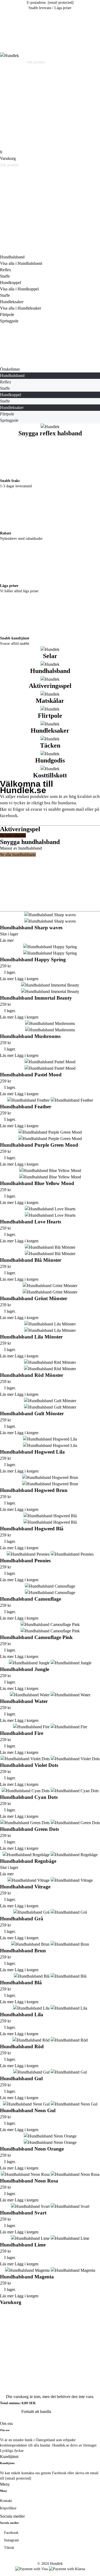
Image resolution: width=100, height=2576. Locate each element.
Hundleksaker (12, 302)
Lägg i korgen (27, 979)
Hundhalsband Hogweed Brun (34, 1490)
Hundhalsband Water (24, 1701)
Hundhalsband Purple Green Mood (39, 1145)
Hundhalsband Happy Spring (33, 960)
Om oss (6, 2423)
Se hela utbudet (13, 835)
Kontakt (6, 2501)
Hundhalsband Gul (21, 2078)
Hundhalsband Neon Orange (32, 2149)
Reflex (6, 270)
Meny (5, 2484)
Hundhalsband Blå (21, 1983)
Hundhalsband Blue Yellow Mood (37, 1183)
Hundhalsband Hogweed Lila (32, 1452)
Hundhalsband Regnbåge (28, 1861)
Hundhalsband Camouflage (31, 1599)
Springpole (9, 321)
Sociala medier (12, 2516)
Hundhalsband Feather (26, 1107)
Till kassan (10, 2411)
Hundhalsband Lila (22, 2015)
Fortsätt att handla (36, 2411)
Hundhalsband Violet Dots (29, 1765)
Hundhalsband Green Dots (29, 1829)
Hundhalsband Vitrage (25, 1887)
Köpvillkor (8, 2508)
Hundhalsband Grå (22, 1919)
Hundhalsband (12, 257)
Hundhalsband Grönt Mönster (34, 1298)
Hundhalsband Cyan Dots (29, 1797)
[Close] (40, 233)
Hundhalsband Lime (23, 2245)
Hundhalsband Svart (23, 2213)
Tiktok (9, 2548)
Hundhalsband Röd (22, 2046)
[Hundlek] (9, 56)
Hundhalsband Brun (23, 1951)
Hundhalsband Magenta (27, 2277)
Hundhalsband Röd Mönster (32, 1375)
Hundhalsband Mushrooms (30, 1036)
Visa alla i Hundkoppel (19, 289)
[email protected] (61, 3)
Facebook (11, 2533)
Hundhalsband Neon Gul (28, 2110)
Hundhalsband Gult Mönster (32, 1413)
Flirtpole (7, 315)
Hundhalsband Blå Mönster (31, 1260)
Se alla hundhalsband (18, 855)
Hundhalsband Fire (22, 1733)
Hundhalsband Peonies (25, 1561)
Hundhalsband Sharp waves (31, 928)
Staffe (5, 276)
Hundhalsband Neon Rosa (29, 2181)
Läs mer (7, 940)
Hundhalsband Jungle (25, 1669)
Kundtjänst (9, 2457)
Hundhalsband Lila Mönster (31, 1337)
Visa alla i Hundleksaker (21, 308)
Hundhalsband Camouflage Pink (36, 1637)
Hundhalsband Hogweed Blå (32, 1529)
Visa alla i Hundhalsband (21, 263)
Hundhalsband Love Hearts (31, 1222)
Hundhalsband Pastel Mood (31, 1075)
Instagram (11, 2540)
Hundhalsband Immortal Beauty (36, 998)
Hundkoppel (11, 283)
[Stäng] (40, 2326)
